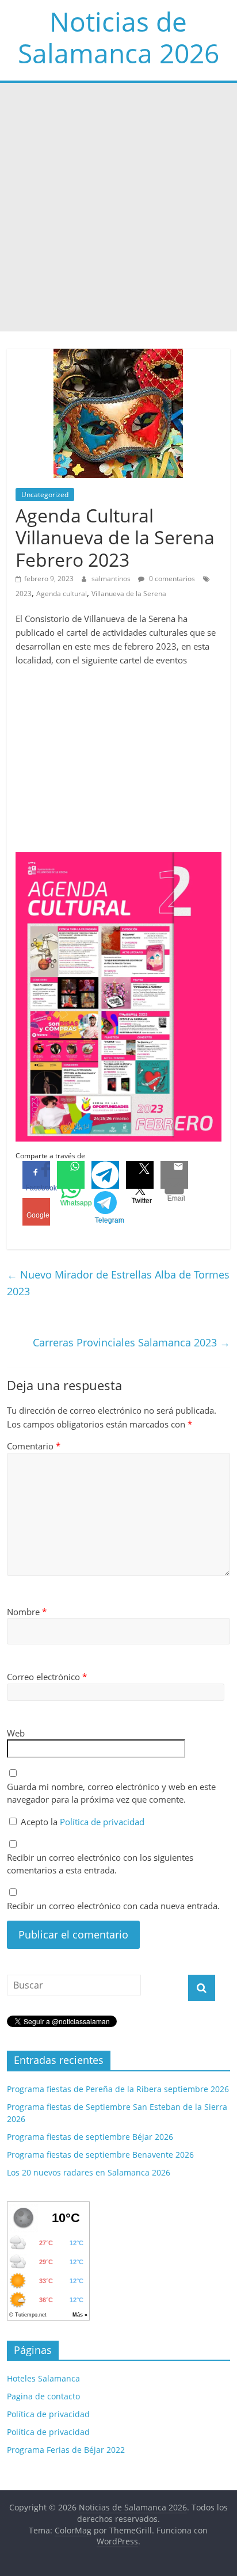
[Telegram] (105, 1175)
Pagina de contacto (43, 2396)
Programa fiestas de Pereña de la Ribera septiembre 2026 (118, 2089)
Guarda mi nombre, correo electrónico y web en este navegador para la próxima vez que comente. (111, 1793)
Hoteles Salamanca (43, 2378)
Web (16, 1733)
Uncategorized (45, 495)
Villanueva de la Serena (129, 594)
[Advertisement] (118, 207)
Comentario (34, 1446)
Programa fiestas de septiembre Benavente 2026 (100, 2155)
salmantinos (112, 579)
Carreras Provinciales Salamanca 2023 (131, 1342)
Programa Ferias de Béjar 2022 (66, 2450)
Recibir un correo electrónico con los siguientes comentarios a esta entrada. (100, 1864)
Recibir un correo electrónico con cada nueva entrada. (113, 1906)
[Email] (174, 1175)
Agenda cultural (62, 594)
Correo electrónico (47, 1677)
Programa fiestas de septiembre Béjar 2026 (90, 2137)
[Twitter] (140, 1175)
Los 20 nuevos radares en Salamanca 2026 (89, 2172)
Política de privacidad (102, 1822)
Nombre (27, 1612)
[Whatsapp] (71, 1175)
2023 (24, 594)
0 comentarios (171, 579)
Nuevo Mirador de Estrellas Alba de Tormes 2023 (118, 1283)
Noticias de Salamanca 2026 (118, 37)
